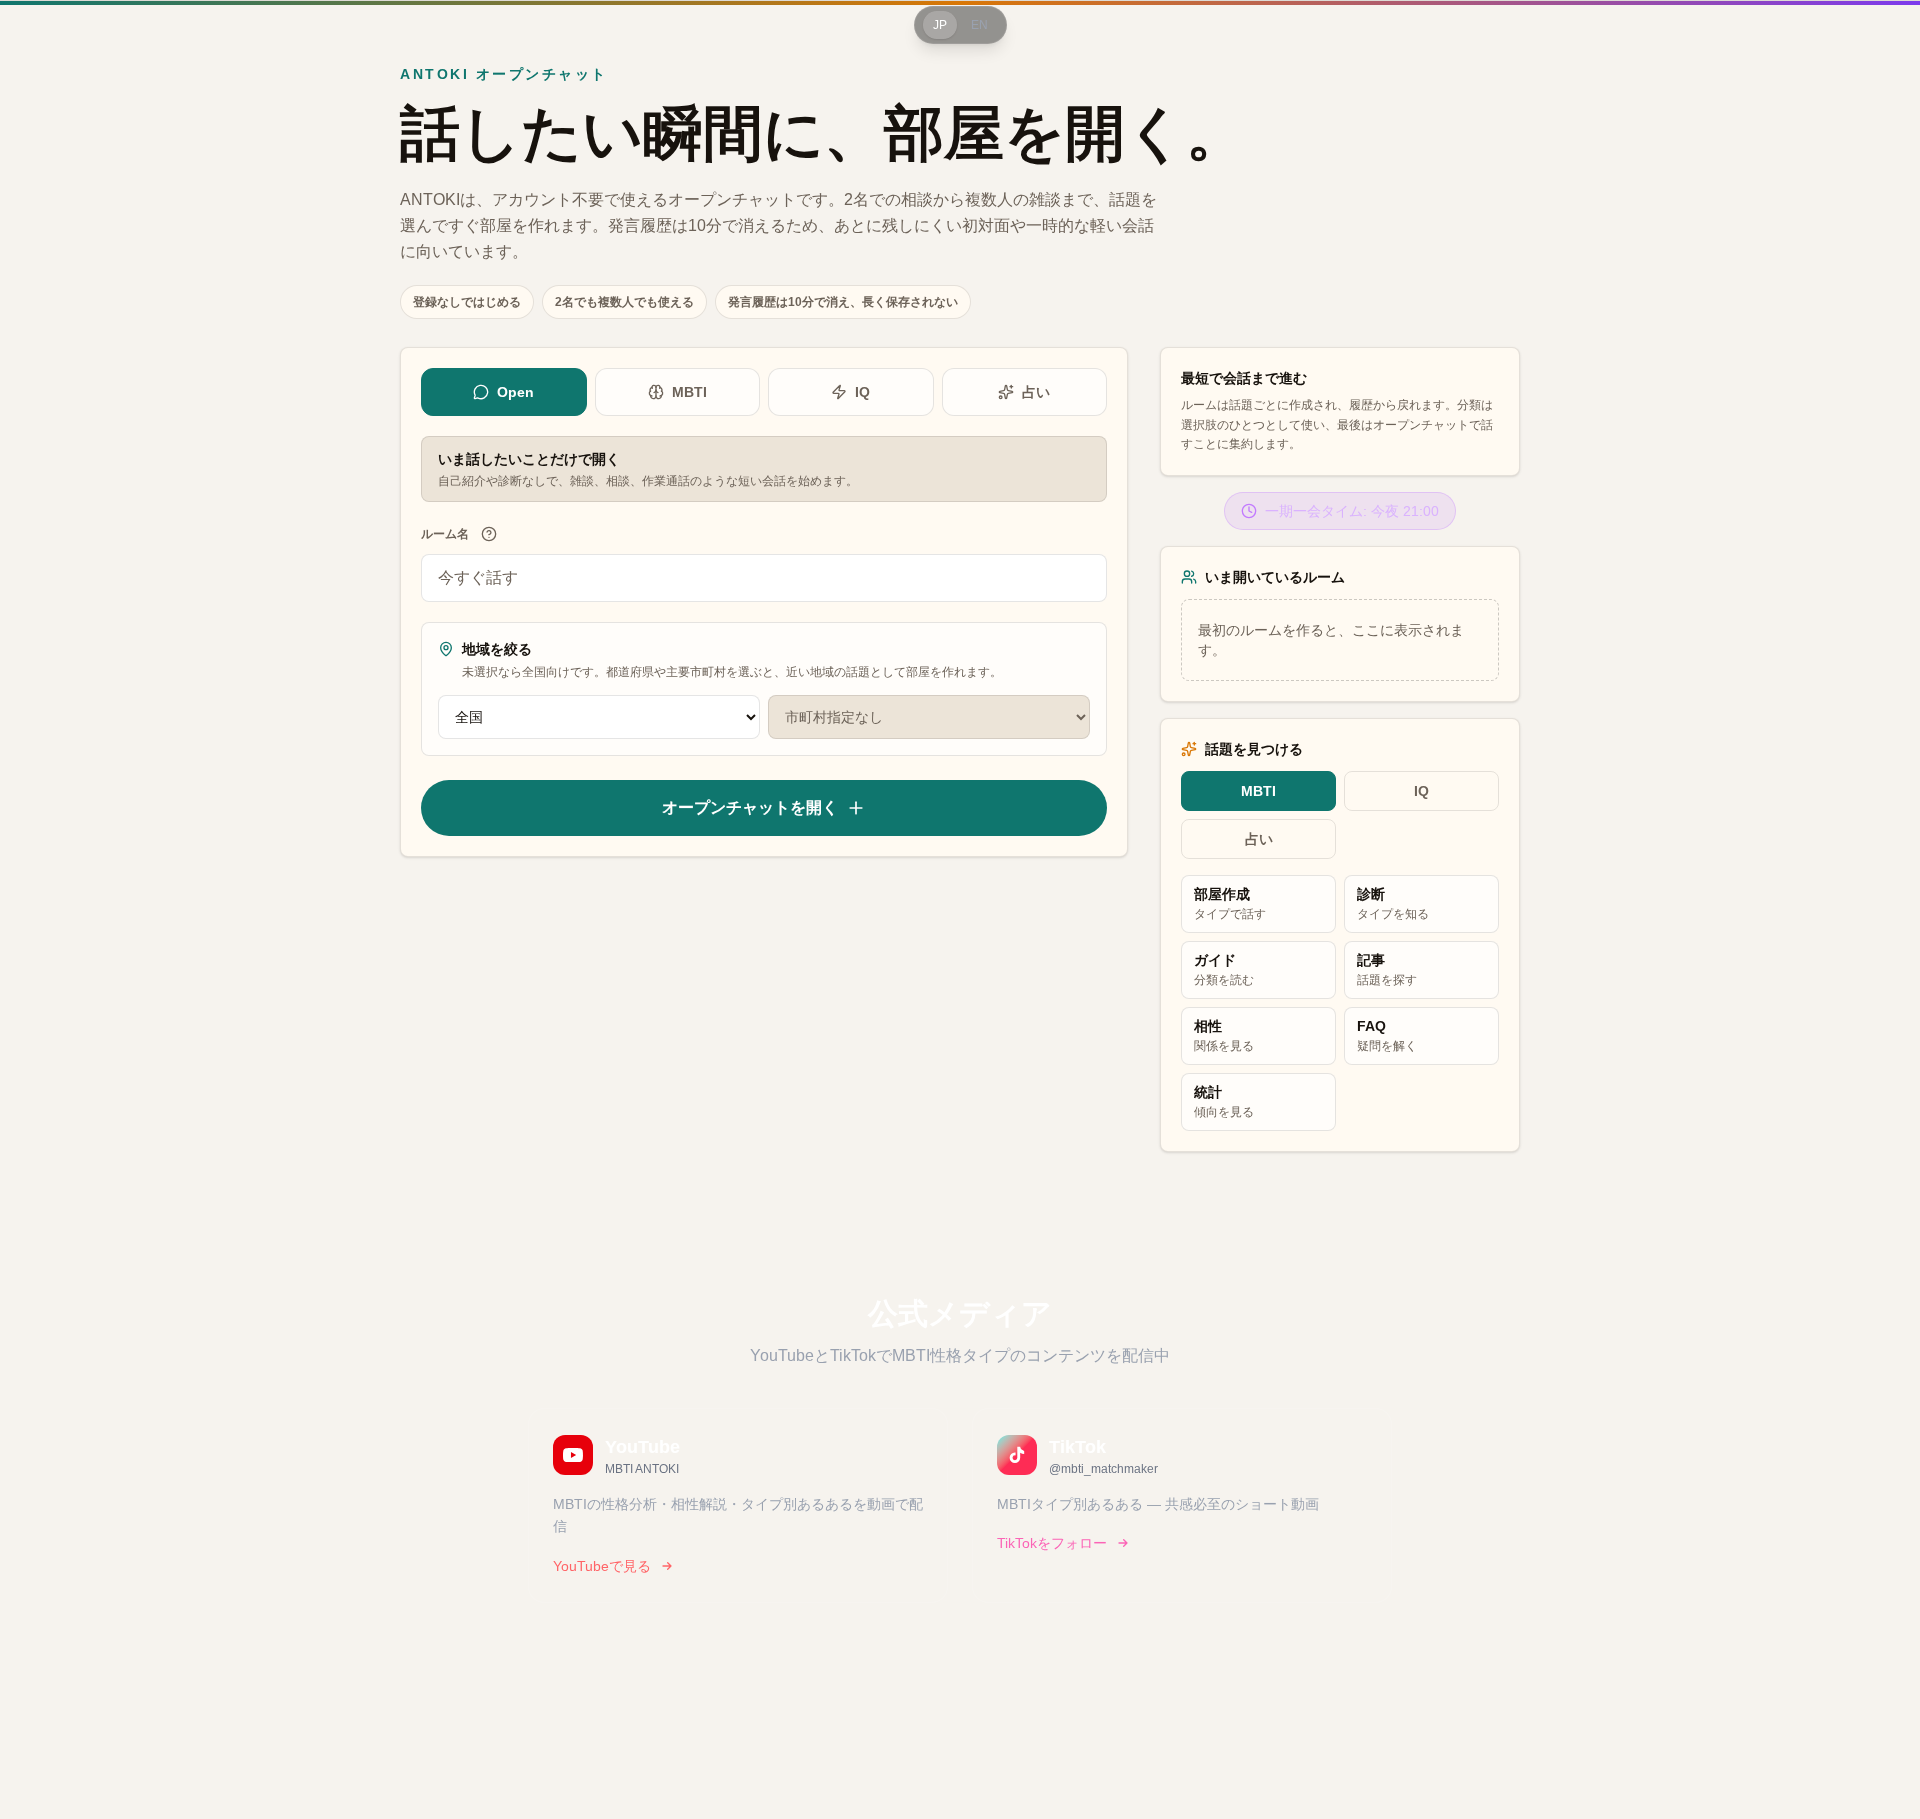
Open (515, 392)
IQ (862, 392)
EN (979, 25)
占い (1036, 392)
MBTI (689, 392)
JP (940, 25)
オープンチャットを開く (750, 807)
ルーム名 (445, 534)
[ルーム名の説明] (489, 534)
